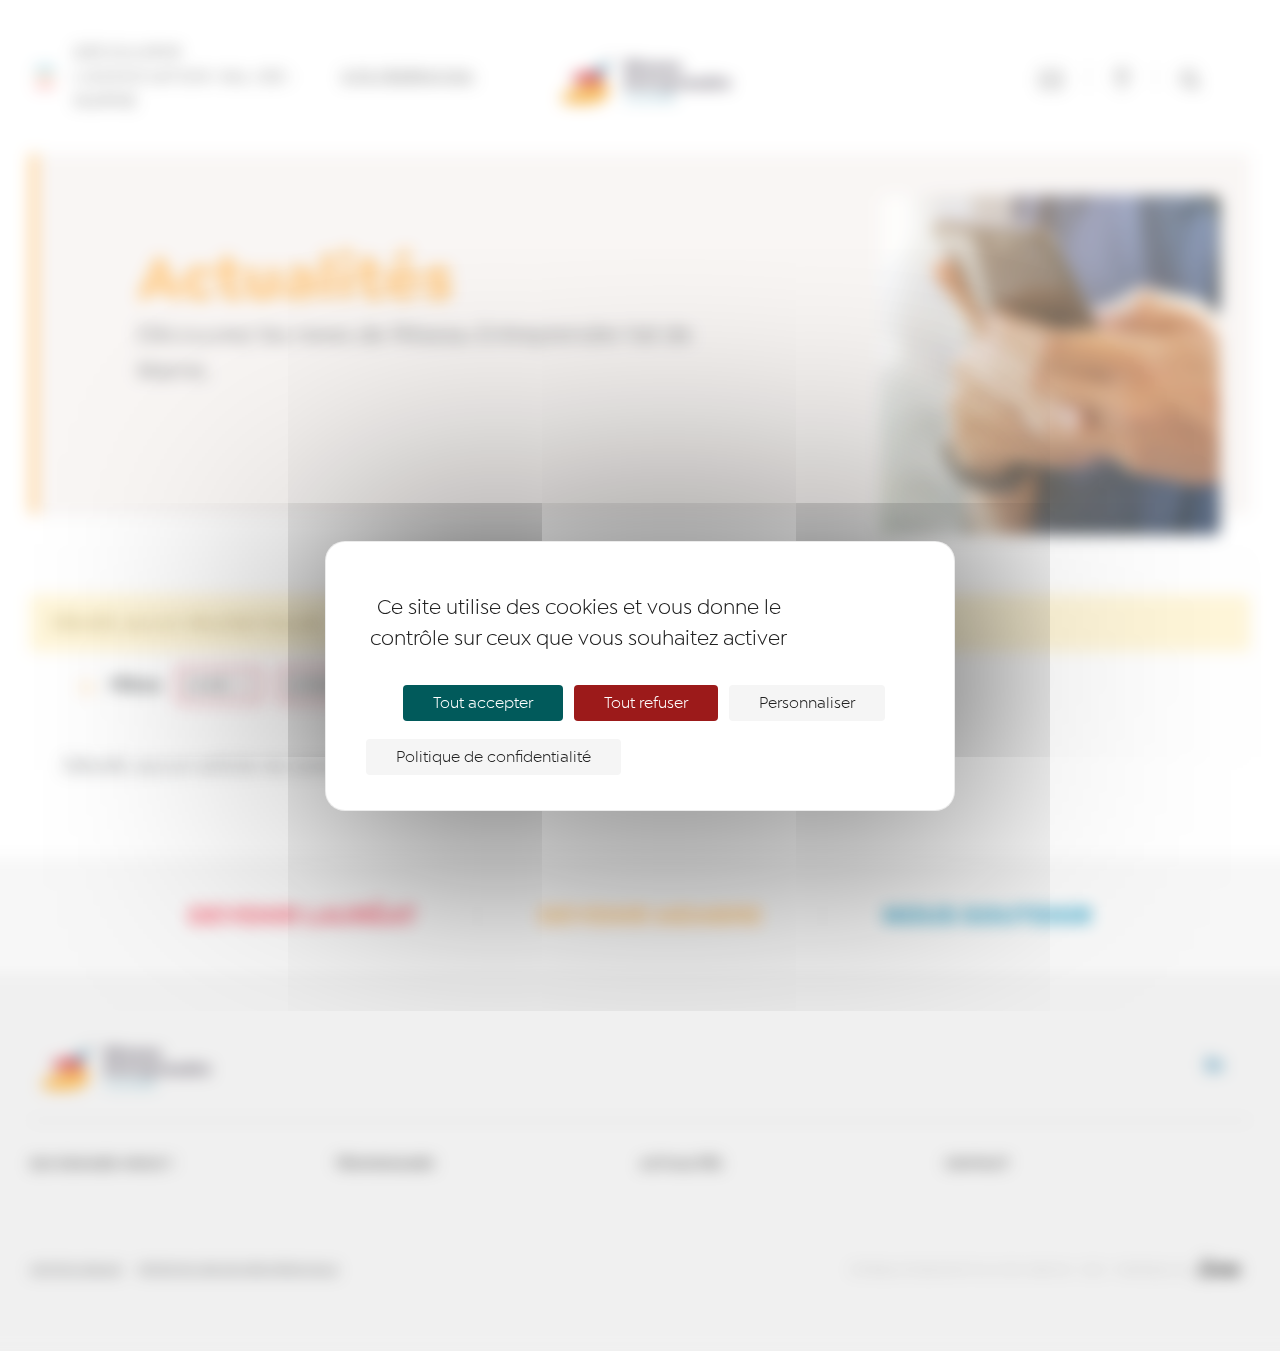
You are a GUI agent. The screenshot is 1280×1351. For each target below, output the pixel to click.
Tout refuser (646, 703)
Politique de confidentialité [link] (493, 757)
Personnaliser (807, 703)
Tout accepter (483, 703)
